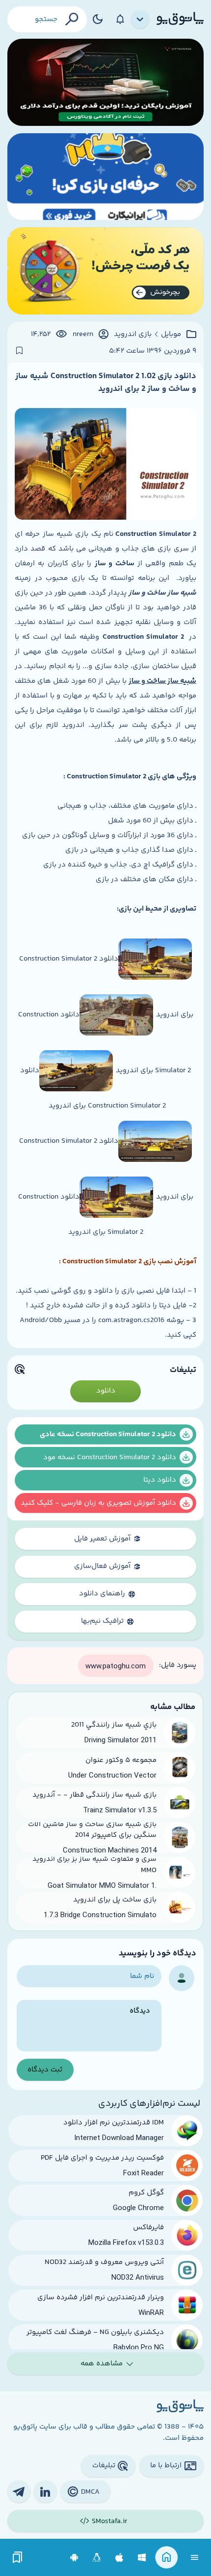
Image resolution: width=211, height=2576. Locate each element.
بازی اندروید (133, 335)
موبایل (171, 335)
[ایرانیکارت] (105, 177)
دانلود (106, 1391)
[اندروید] (74, 2558)
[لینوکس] (97, 2558)
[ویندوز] (142, 2558)
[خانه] (167, 2558)
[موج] (105, 82)
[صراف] (105, 271)
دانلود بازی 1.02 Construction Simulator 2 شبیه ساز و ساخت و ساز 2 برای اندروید (106, 383)
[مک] (119, 2558)
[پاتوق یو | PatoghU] (180, 19)
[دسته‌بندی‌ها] (140, 20)
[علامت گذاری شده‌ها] (18, 2558)
